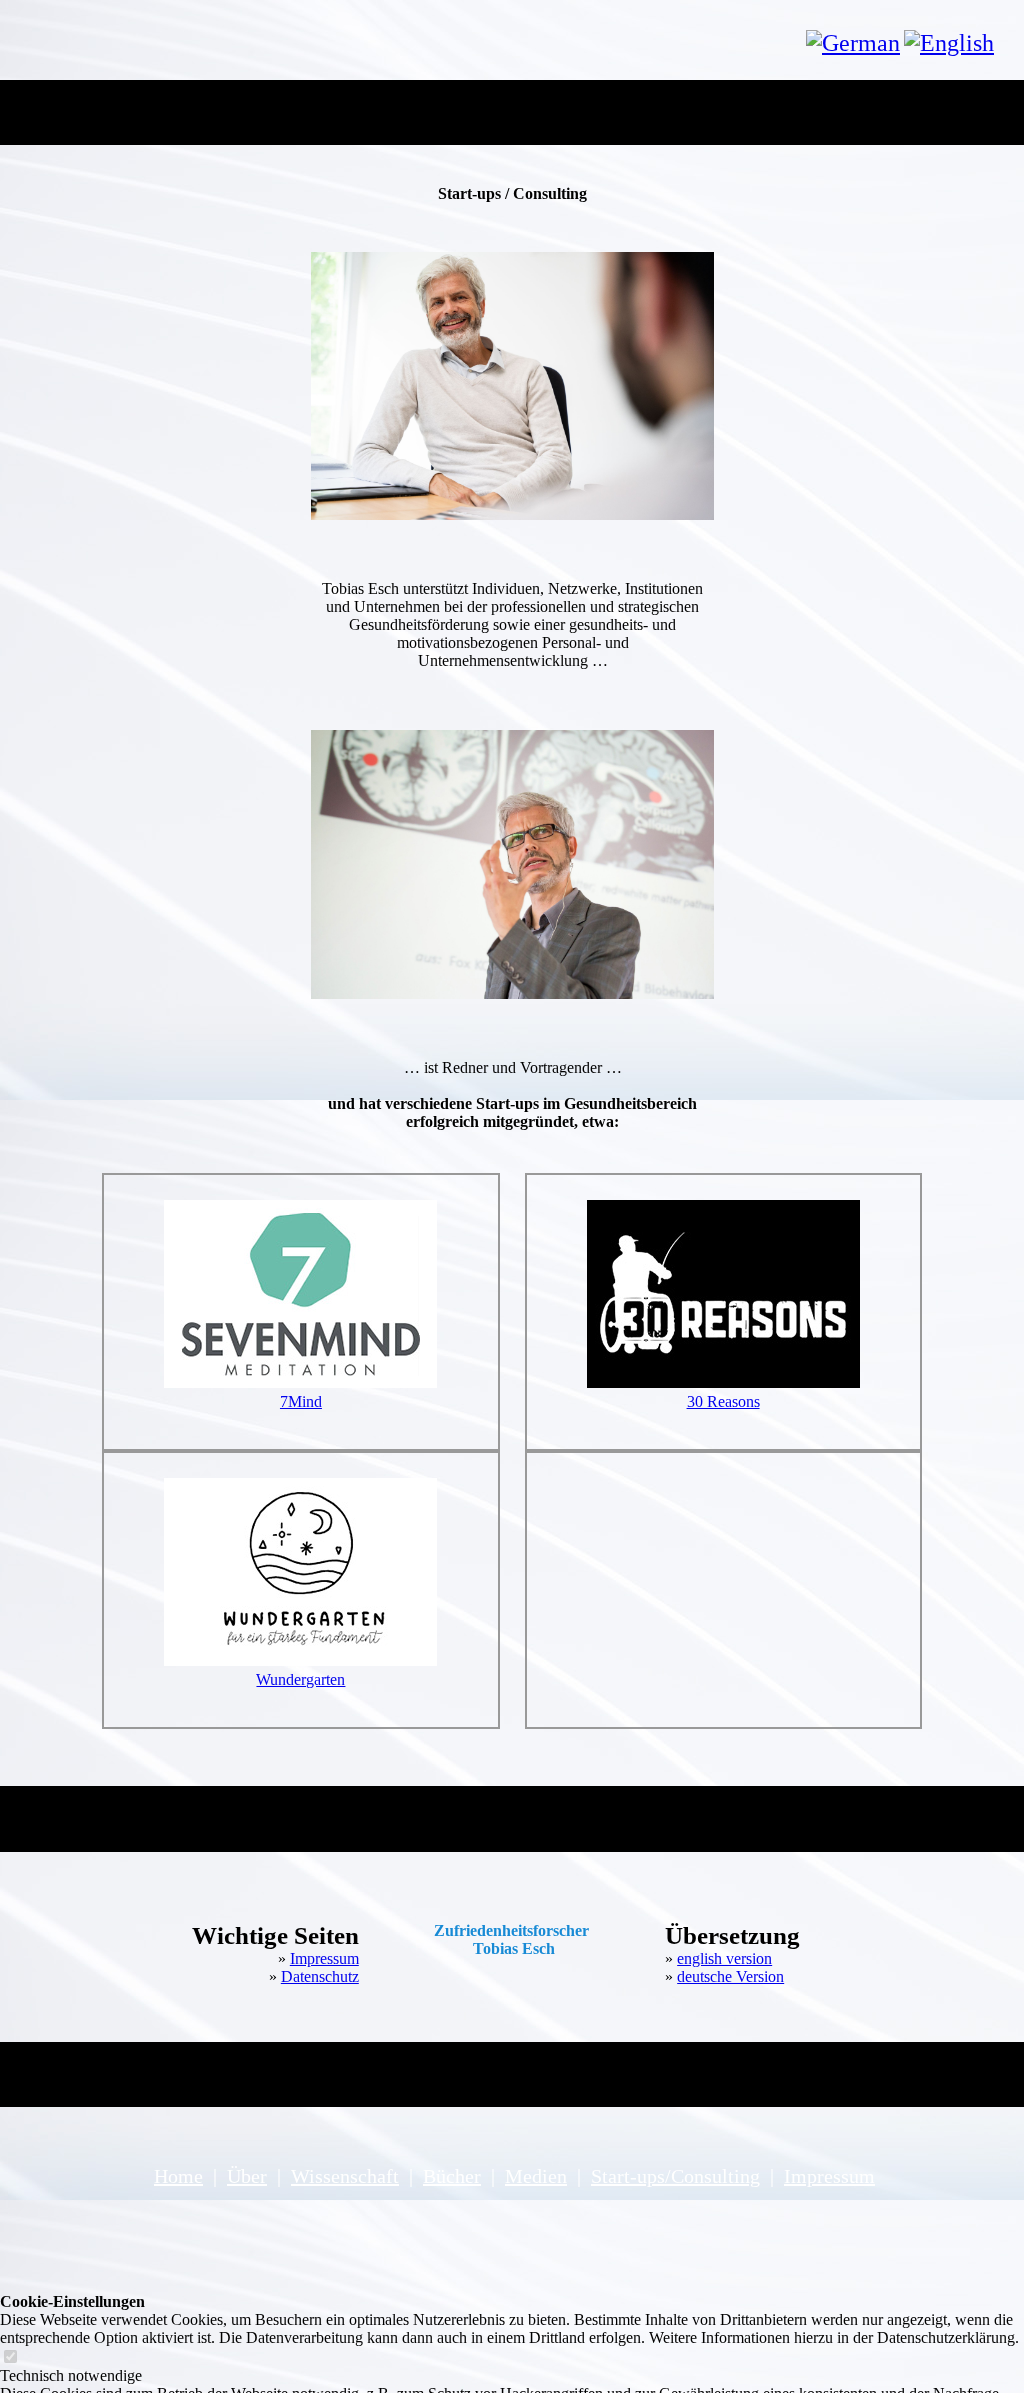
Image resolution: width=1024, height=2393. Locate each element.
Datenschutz (320, 1976)
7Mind (301, 1401)
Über (247, 2176)
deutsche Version (730, 1976)
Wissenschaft (345, 2176)
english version (724, 1958)
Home (178, 2176)
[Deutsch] (853, 43)
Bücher (452, 2176)
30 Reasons (723, 1401)
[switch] (10, 2357)
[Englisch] (949, 43)
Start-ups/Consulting (675, 2176)
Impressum (324, 1958)
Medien (536, 2176)
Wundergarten (300, 1679)
